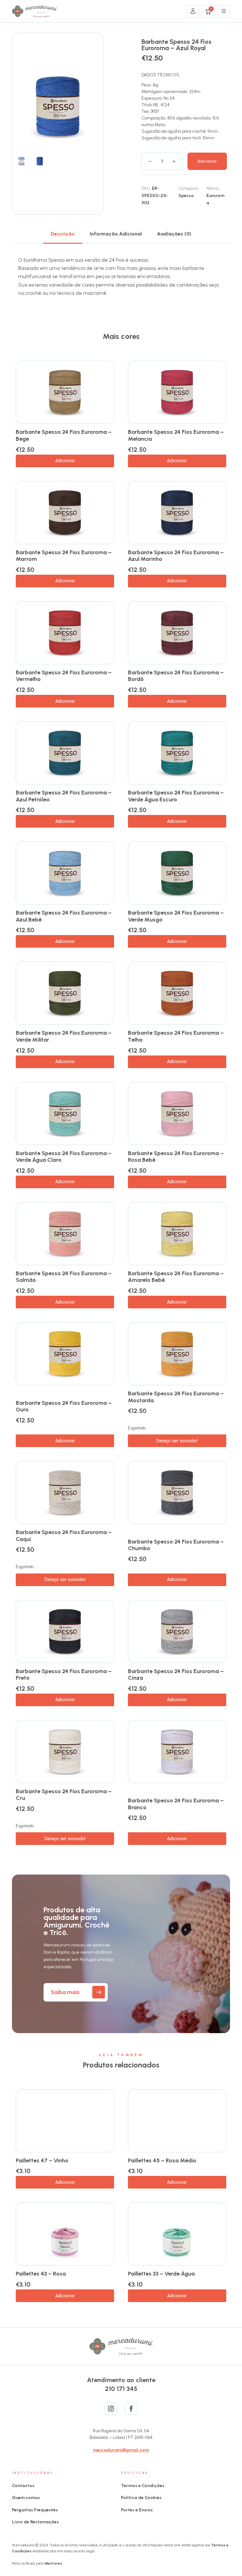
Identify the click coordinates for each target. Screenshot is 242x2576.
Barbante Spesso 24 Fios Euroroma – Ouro (64, 1406)
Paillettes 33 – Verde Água (161, 2274)
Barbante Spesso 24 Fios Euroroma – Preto (64, 1675)
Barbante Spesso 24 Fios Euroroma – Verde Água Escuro (176, 796)
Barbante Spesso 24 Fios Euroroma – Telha (176, 1036)
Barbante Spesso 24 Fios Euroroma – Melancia (176, 435)
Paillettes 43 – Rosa (41, 2274)
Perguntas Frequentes (35, 2510)
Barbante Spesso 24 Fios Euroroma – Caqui (64, 1536)
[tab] (63, 234)
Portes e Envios (137, 2510)
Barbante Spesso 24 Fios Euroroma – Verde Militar (64, 1036)
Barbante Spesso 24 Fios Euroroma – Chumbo (176, 1545)
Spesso (186, 196)
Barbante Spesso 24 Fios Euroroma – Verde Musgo (176, 916)
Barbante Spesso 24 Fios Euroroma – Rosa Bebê (176, 1157)
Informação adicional (116, 234)
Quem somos (26, 2498)
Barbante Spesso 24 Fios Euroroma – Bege (64, 435)
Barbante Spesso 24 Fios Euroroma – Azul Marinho (176, 556)
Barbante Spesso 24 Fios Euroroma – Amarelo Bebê (176, 1277)
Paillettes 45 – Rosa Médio (162, 2160)
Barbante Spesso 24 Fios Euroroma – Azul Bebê (64, 916)
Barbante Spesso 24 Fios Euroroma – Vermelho (64, 676)
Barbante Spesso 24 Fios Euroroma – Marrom (64, 556)
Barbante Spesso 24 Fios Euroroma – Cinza (176, 1675)
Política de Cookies (141, 2498)
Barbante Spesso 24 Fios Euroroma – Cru (64, 1795)
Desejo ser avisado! (177, 1441)
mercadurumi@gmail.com (121, 2450)
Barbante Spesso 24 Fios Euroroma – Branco (176, 1804)
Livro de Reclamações (35, 2522)
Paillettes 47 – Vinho (42, 2160)
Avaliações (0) (174, 234)
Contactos (23, 2486)
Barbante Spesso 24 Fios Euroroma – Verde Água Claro (64, 1157)
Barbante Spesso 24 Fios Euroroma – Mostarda (176, 1397)
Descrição (63, 234)
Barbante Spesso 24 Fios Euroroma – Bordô (176, 676)
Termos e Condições (143, 2486)
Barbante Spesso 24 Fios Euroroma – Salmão (64, 1277)
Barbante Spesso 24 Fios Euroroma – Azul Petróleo (64, 796)
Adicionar (207, 161)
